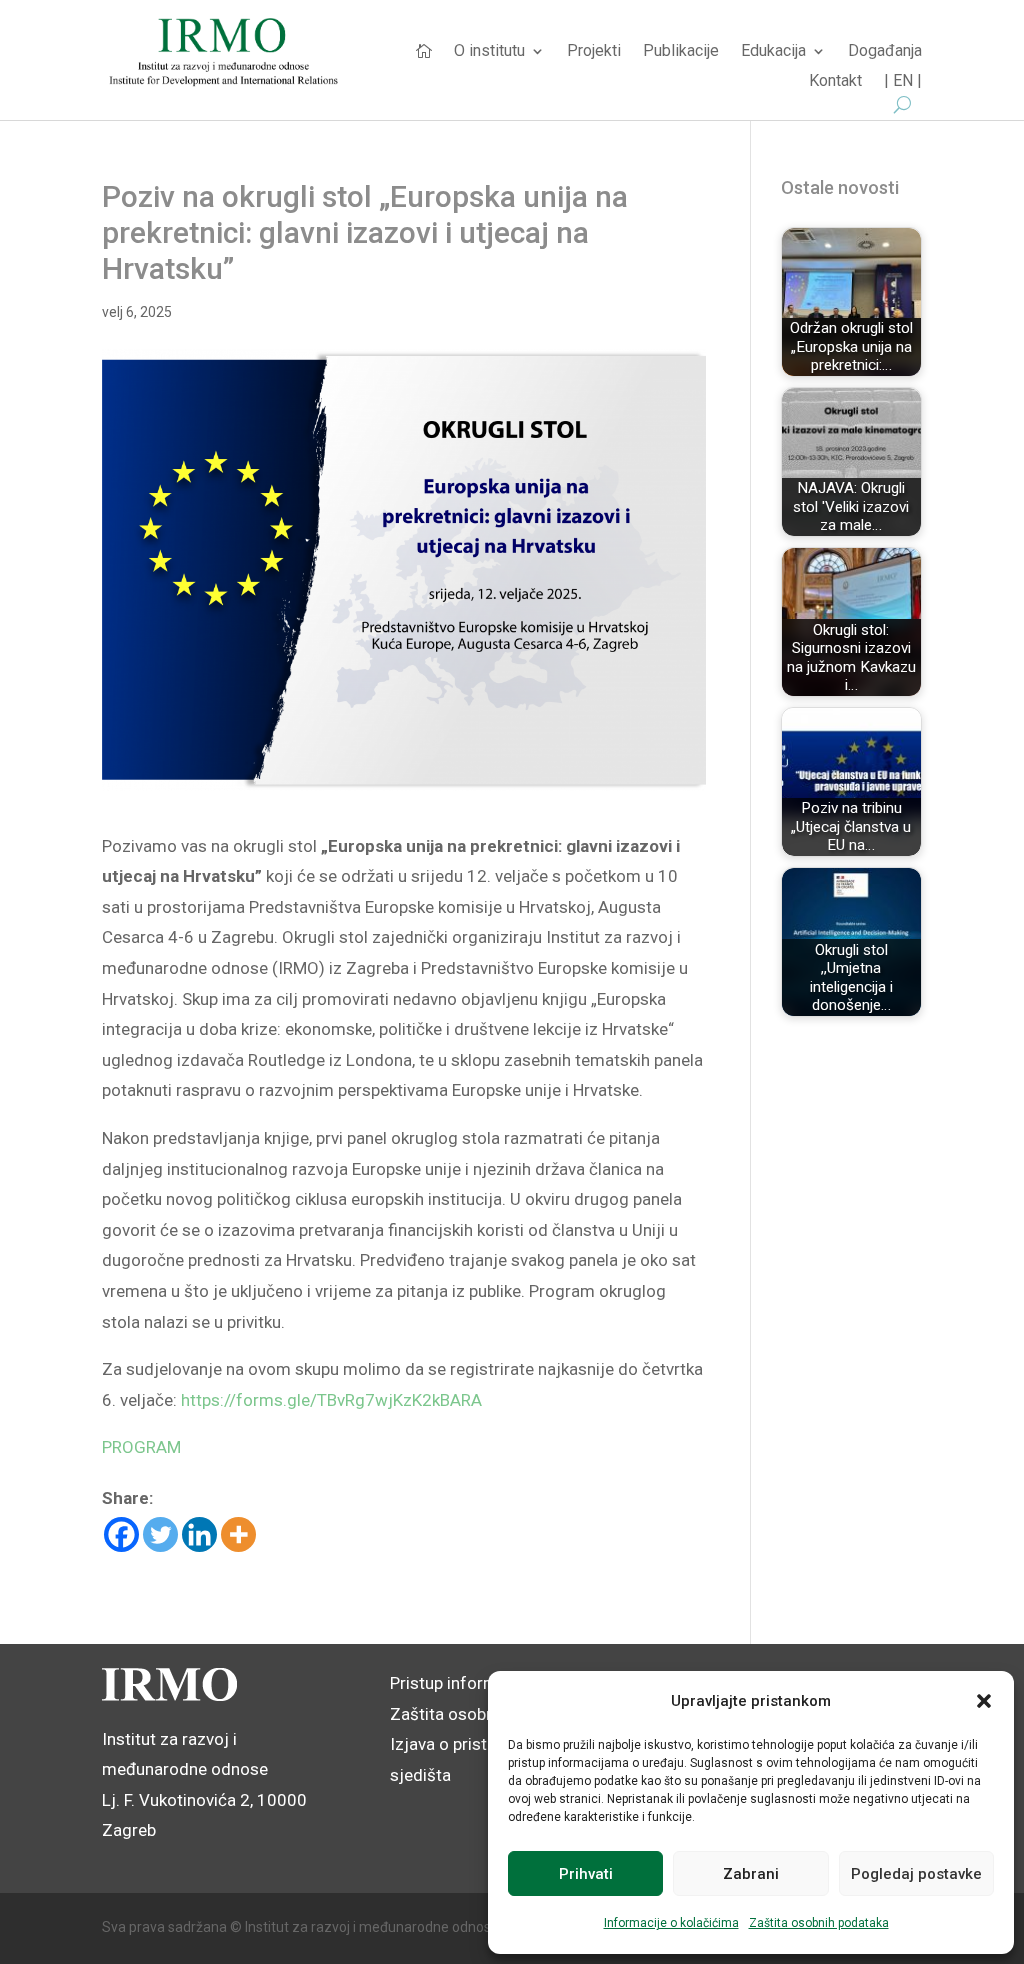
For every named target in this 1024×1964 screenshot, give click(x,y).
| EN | (903, 82)
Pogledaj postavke (916, 1874)
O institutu (489, 52)
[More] (238, 1534)
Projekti (594, 52)
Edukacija (773, 52)
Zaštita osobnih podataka (819, 1923)
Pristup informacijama (474, 1683)
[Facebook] (121, 1534)
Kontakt (835, 82)
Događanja (885, 52)
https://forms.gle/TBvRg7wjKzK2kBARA (331, 1400)
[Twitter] (160, 1534)
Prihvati (586, 1874)
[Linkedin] (199, 1534)
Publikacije (681, 52)
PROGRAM (141, 1447)
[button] (984, 1701)
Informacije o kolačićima (671, 1923)
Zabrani (751, 1874)
